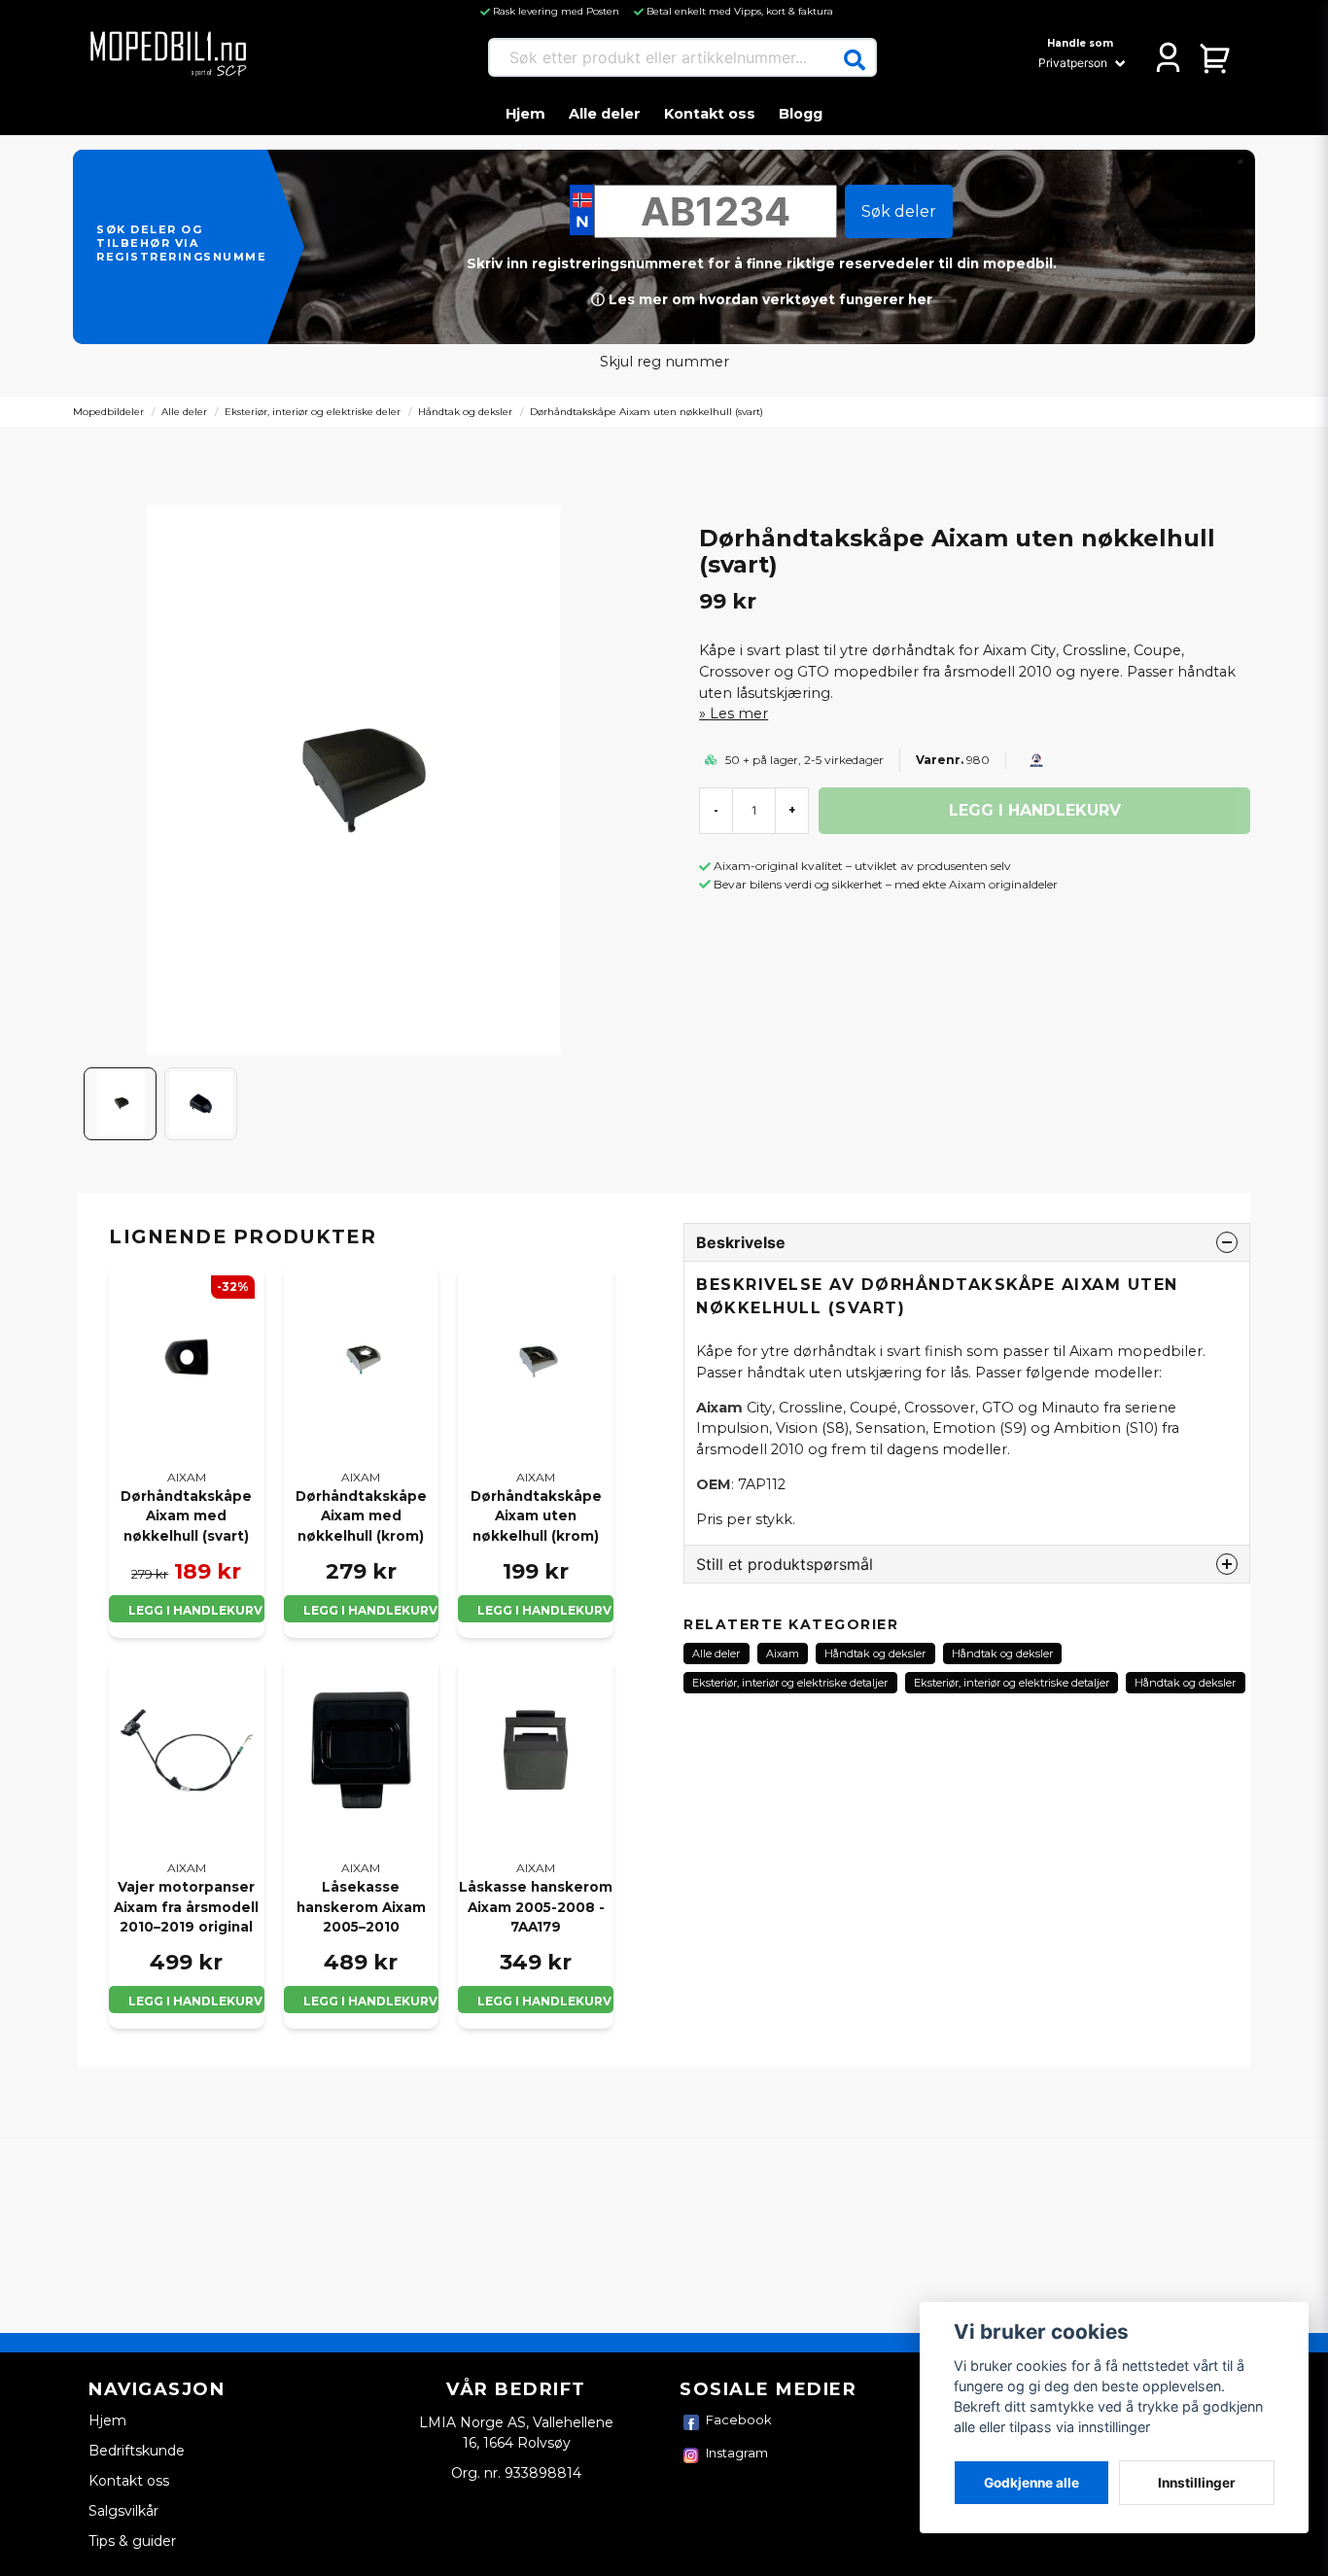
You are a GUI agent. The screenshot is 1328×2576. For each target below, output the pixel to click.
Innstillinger (1197, 2483)
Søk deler (899, 211)
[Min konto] (1168, 57)
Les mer (739, 714)
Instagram (737, 2453)
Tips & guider (132, 2541)
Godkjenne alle (1031, 2483)
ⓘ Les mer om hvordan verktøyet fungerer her (762, 299)
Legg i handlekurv (195, 1610)
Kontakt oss (710, 114)
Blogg (801, 114)
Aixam (783, 1654)
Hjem (525, 114)
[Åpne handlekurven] (1216, 57)
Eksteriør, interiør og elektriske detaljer (790, 1683)
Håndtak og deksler (465, 412)
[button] (855, 60)
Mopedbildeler (108, 412)
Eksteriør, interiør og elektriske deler (313, 412)
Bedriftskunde (137, 2451)
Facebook (739, 2419)
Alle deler (605, 114)
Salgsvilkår (123, 2511)
